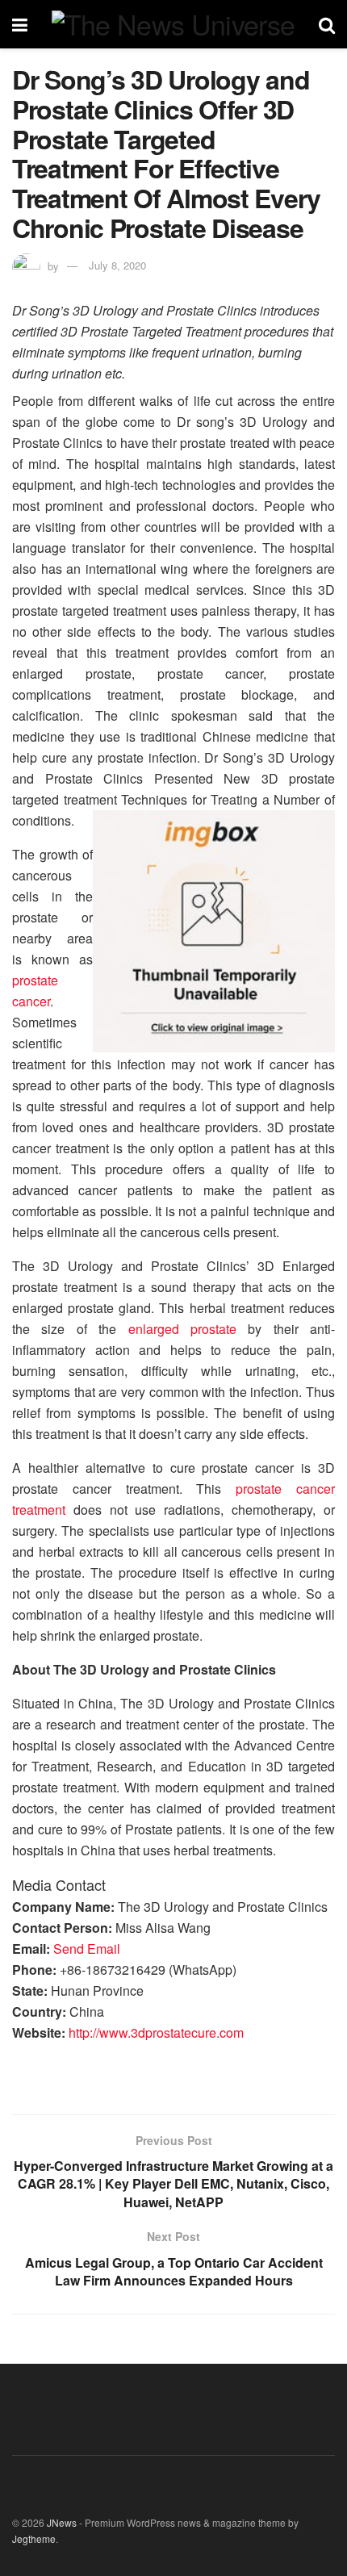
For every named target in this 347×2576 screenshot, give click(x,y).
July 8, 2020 (117, 265)
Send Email (87, 1949)
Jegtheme (34, 2538)
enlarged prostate (182, 1329)
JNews (62, 2522)
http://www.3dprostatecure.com (156, 2032)
